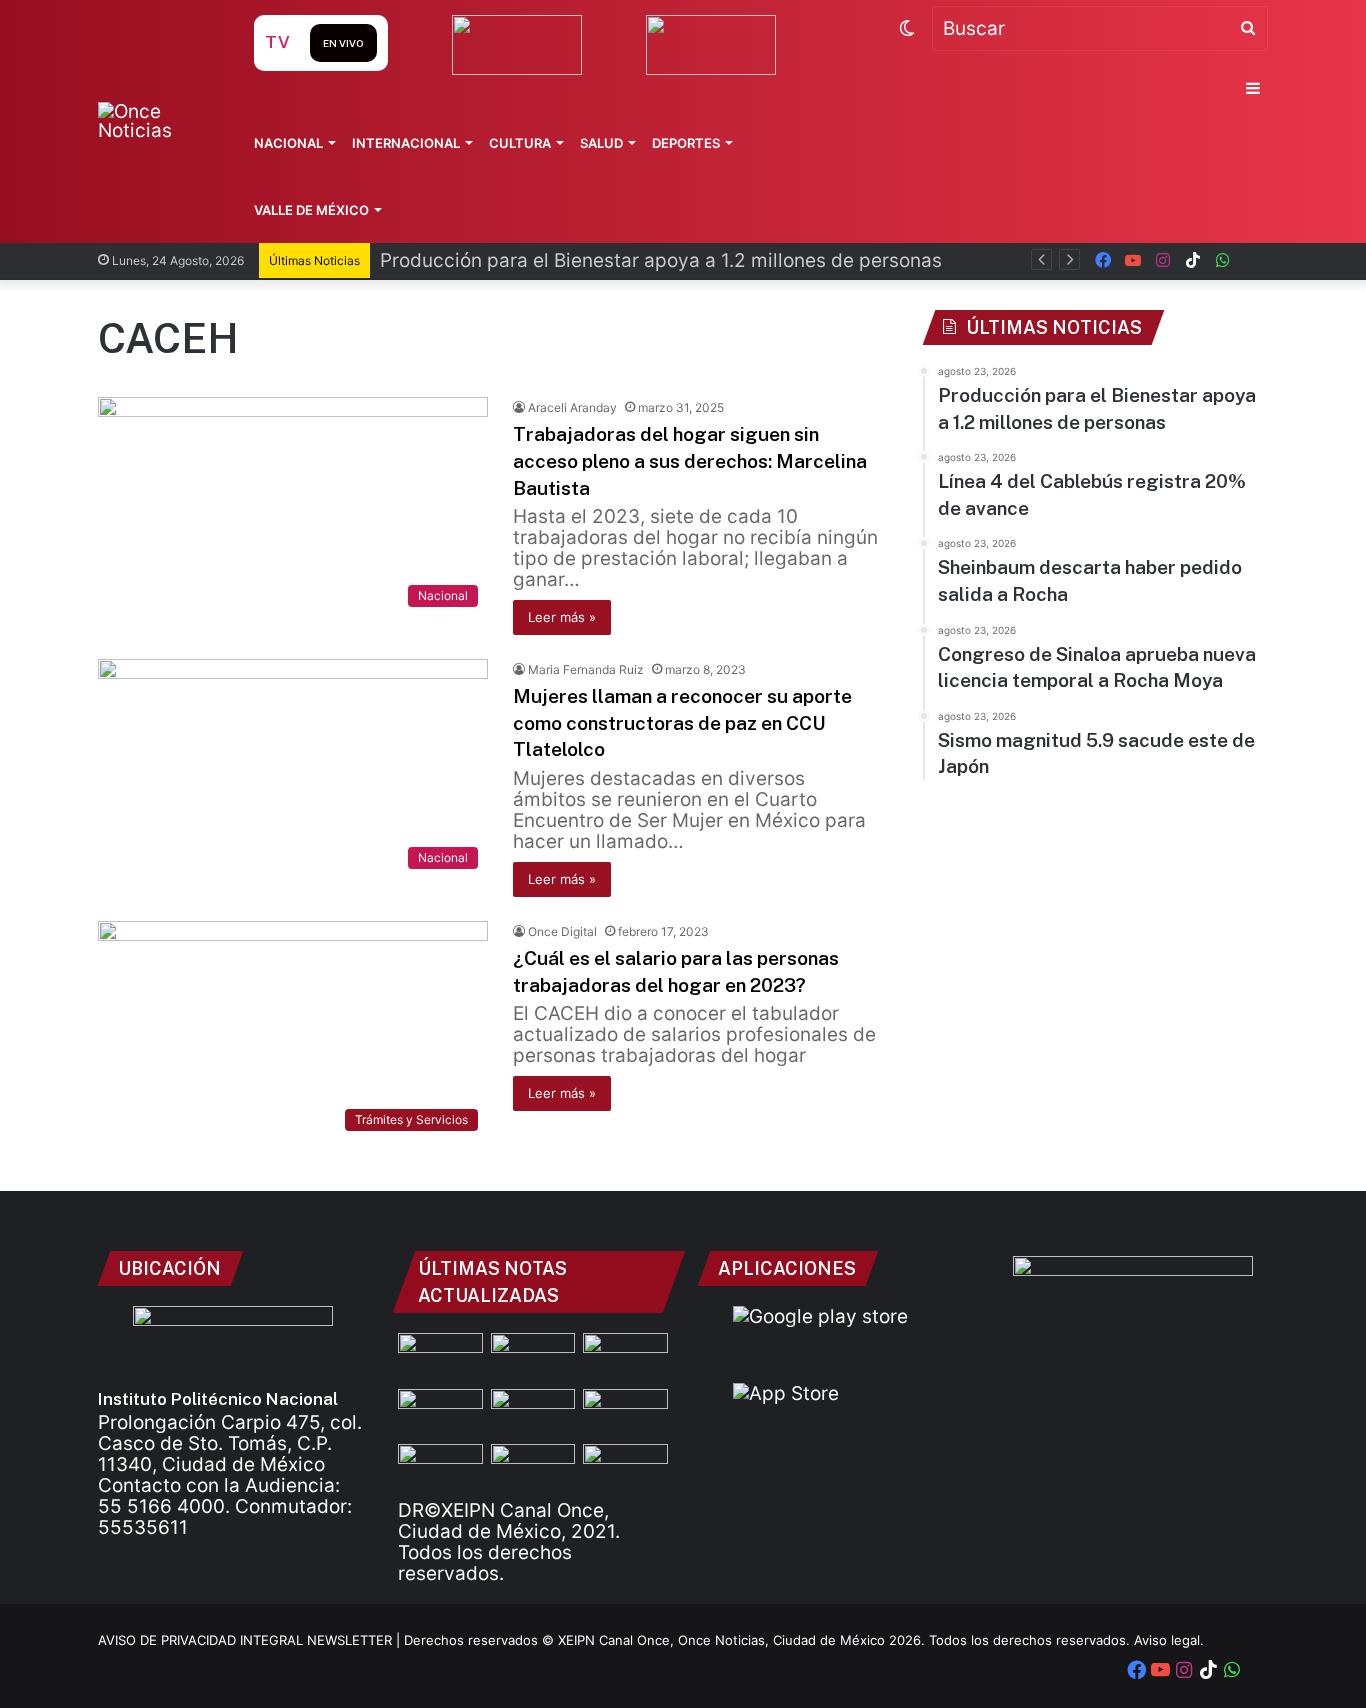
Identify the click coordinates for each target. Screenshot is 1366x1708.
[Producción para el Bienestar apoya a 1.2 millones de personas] (533, 1357)
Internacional (406, 143)
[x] (1253, 260)
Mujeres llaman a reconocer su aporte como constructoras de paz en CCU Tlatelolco (682, 722)
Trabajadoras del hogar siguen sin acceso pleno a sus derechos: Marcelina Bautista (690, 460)
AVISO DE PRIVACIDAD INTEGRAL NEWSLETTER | (251, 1640)
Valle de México (311, 210)
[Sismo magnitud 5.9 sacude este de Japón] (440, 1468)
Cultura (520, 143)
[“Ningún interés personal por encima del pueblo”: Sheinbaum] (625, 1468)
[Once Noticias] (156, 121)
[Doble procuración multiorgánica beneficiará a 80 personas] (440, 1357)
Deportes (686, 143)
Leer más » (562, 617)
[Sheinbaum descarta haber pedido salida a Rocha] (440, 1413)
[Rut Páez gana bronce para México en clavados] (533, 1413)
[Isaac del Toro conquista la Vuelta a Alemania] (533, 1468)
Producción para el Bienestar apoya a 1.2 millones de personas (661, 260)
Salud (601, 143)
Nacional (288, 143)
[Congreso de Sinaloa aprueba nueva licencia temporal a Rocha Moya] (625, 1413)
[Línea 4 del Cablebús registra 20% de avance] (625, 1357)
